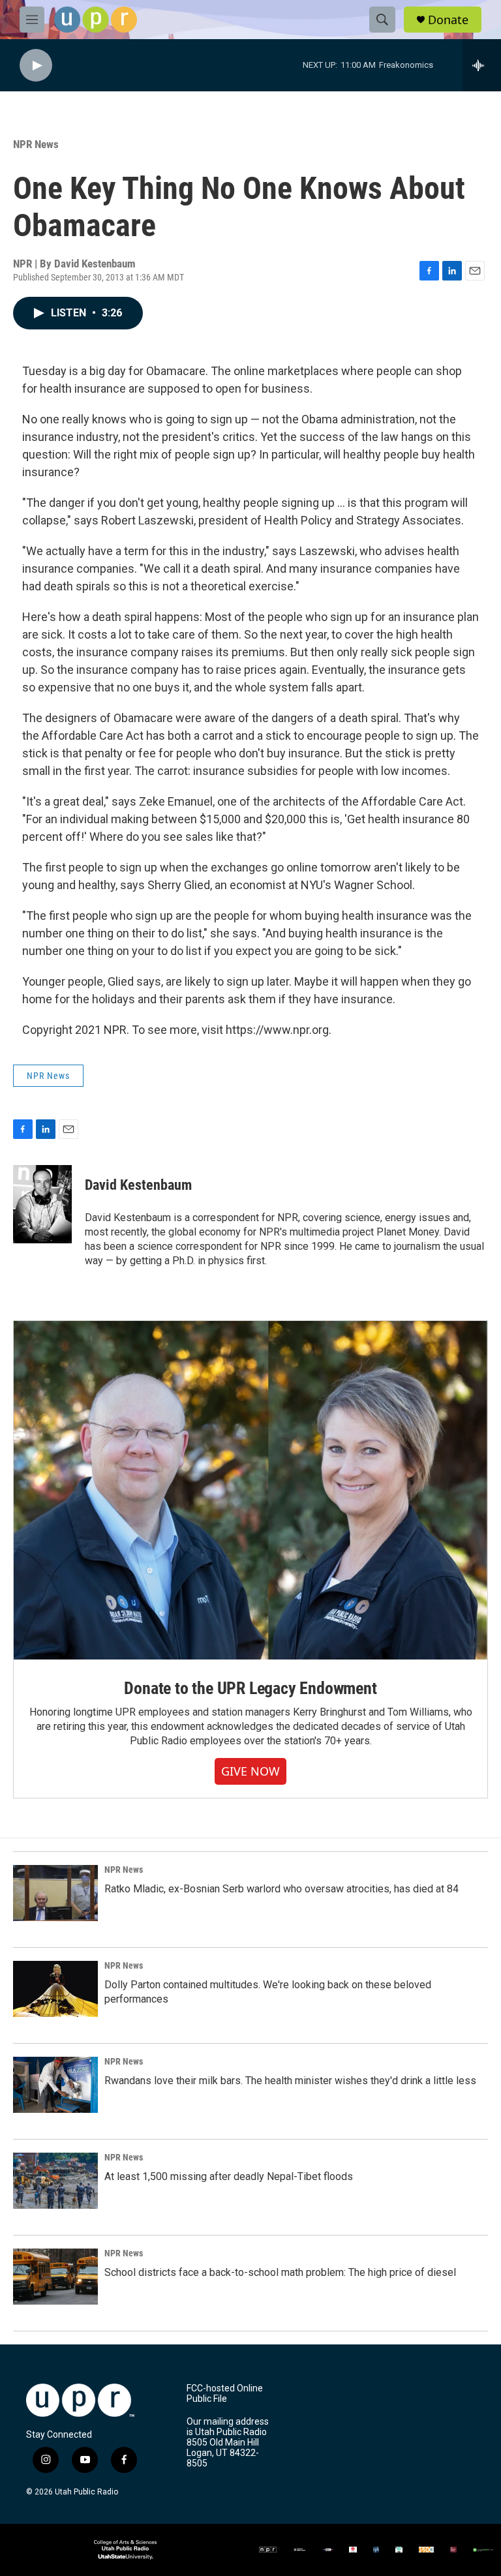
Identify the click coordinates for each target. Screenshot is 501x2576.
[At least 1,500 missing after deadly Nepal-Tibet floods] (55, 2181)
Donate (448, 20)
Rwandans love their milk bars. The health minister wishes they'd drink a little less (290, 2081)
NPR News (36, 144)
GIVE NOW (250, 1771)
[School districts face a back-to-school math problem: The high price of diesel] (55, 2277)
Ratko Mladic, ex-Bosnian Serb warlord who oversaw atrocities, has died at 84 (281, 1889)
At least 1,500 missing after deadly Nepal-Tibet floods (229, 2176)
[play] (36, 66)
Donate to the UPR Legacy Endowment (250, 1688)
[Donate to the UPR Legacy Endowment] (250, 1490)
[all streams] (482, 65)
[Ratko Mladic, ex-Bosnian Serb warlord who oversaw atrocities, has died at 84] (55, 1893)
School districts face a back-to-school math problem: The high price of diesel (280, 2272)
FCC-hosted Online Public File (225, 2394)
